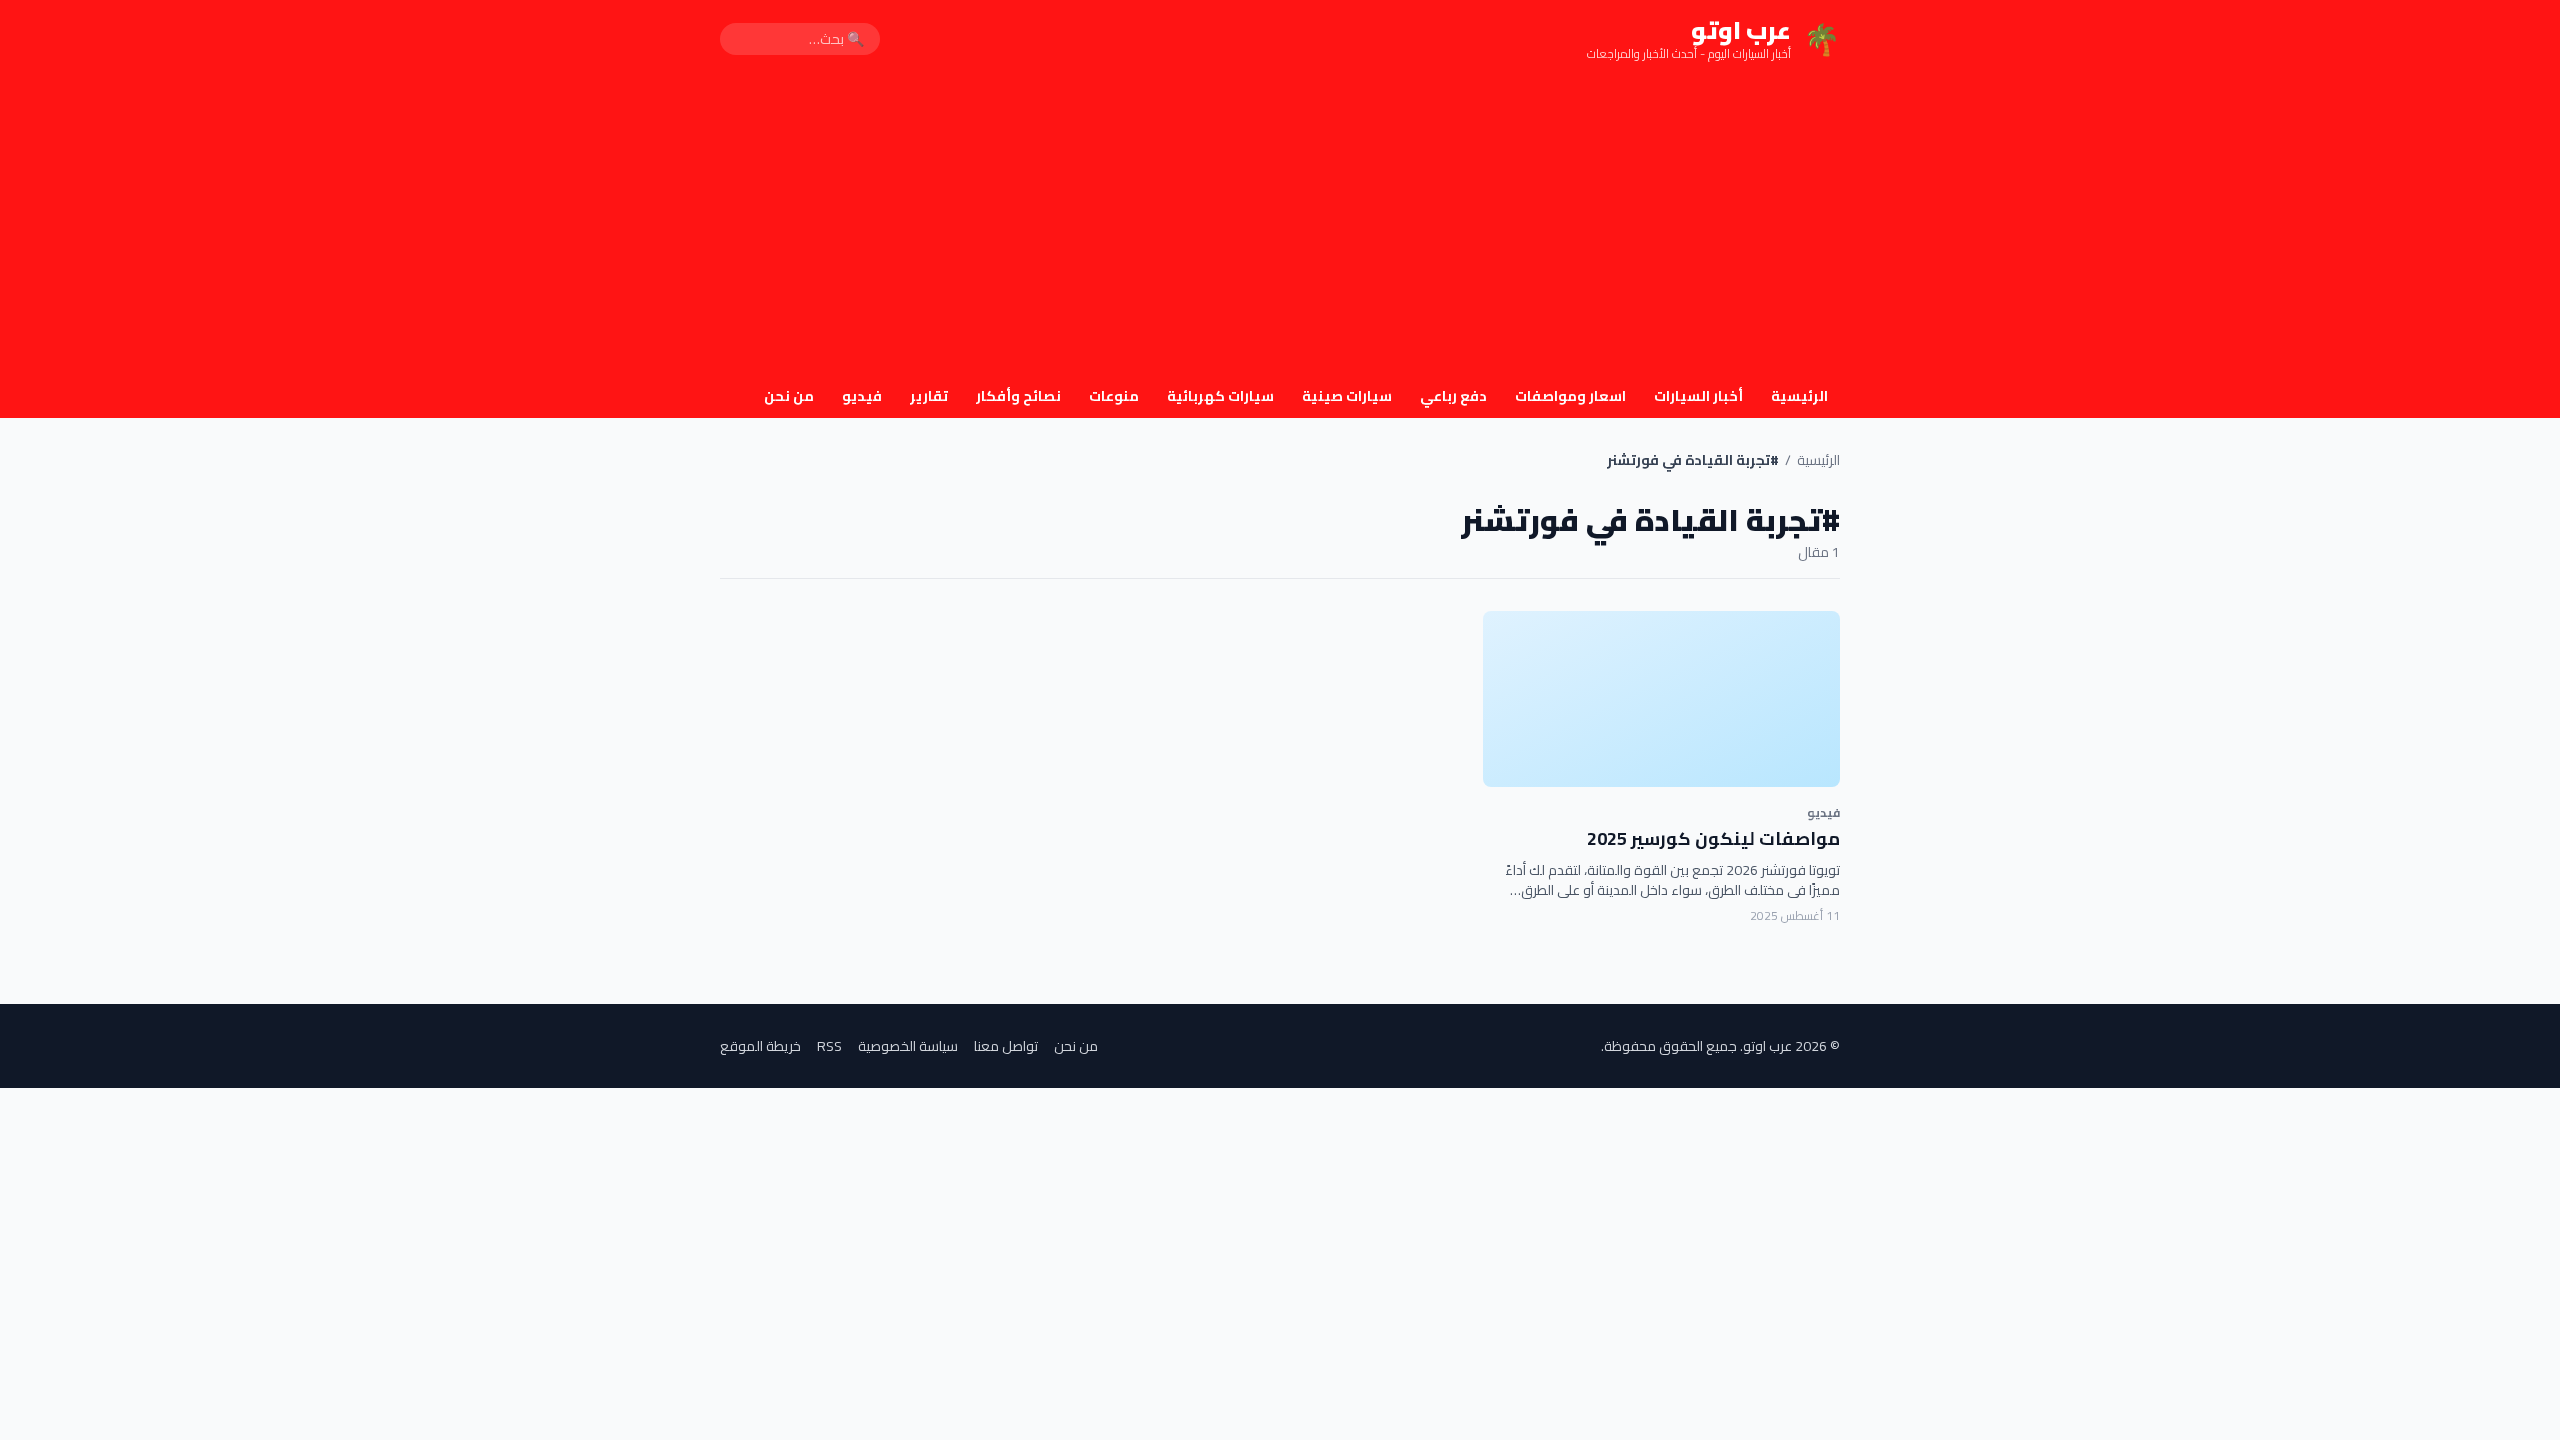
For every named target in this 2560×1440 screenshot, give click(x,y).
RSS (829, 1046)
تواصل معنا (1006, 1046)
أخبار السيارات (1698, 396)
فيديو (862, 396)
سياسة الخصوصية (908, 1046)
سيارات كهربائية (1220, 396)
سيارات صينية (1347, 396)
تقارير (929, 396)
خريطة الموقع (760, 1046)
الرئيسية (1799, 396)
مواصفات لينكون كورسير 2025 (1713, 838)
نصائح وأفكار (1018, 396)
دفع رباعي (1453, 396)
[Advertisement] (1280, 228)
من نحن (789, 396)
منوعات (1114, 396)
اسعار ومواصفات (1570, 396)
